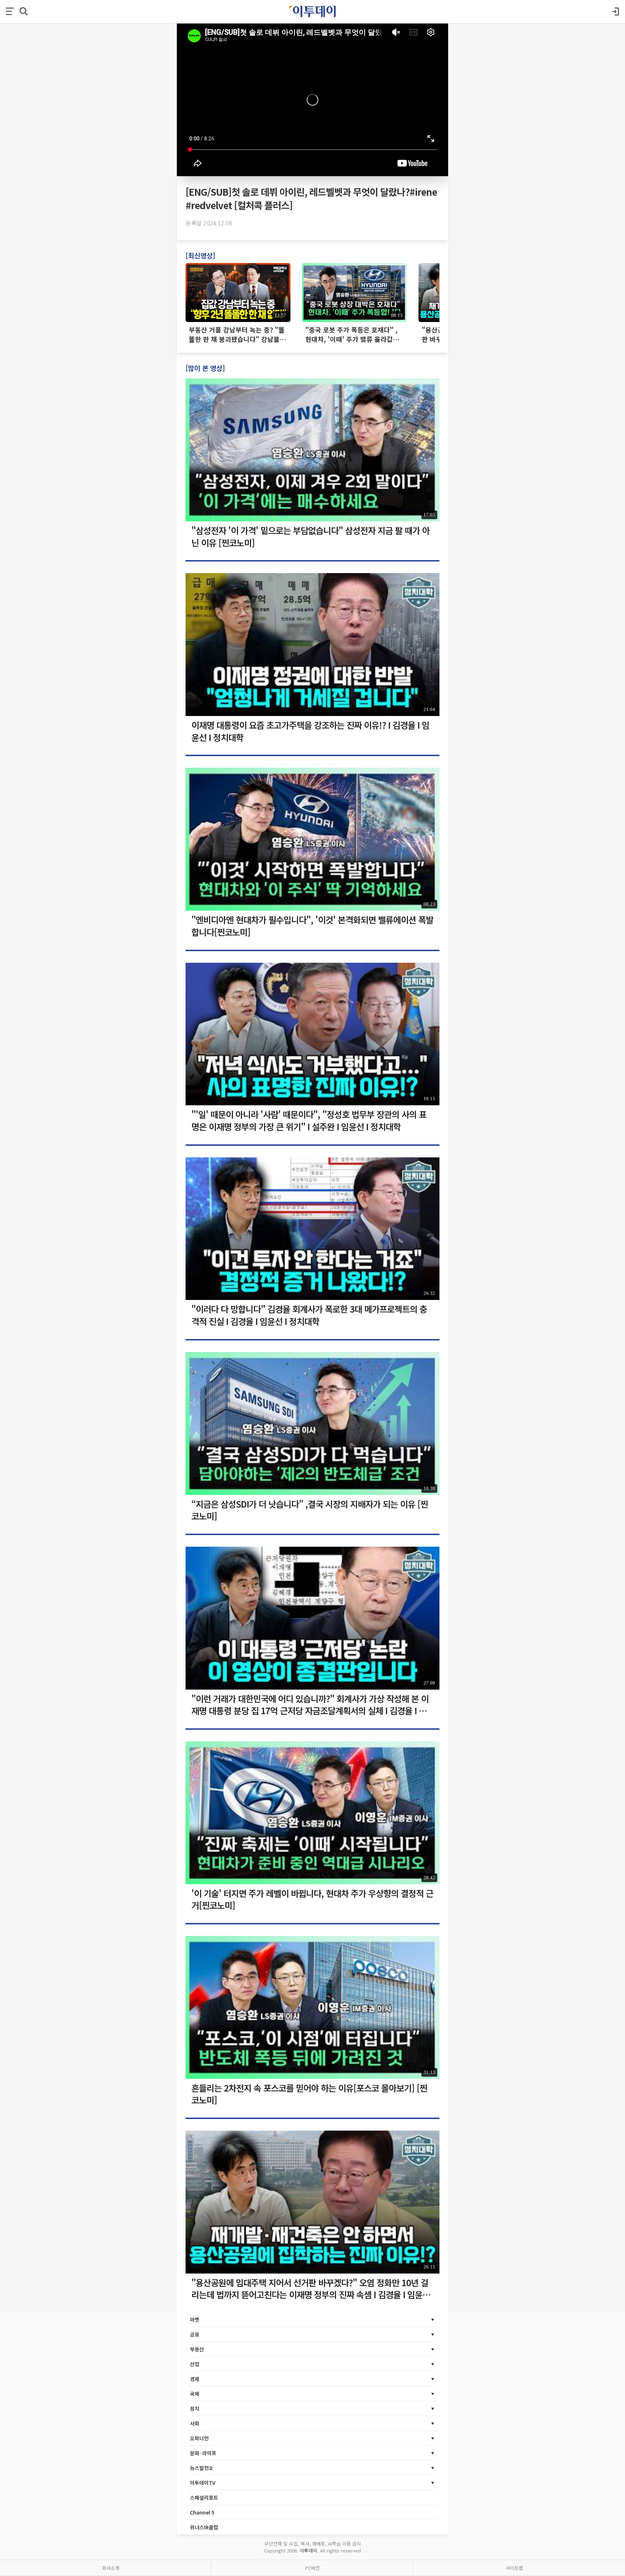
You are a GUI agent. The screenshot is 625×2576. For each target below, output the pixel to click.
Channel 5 (202, 2512)
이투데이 (309, 2550)
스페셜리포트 (204, 2497)
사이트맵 (514, 2568)
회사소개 (111, 2568)
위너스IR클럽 (204, 2527)
